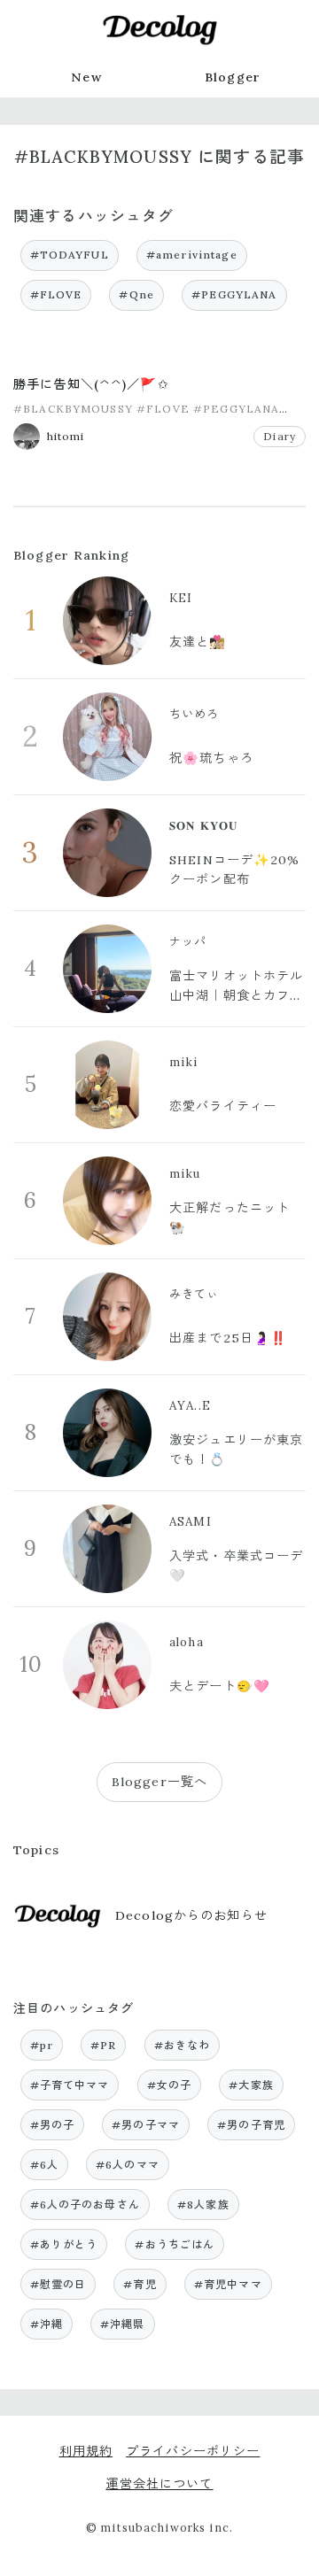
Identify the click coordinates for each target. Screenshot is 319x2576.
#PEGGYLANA (234, 294)
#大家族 (251, 2085)
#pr (42, 2045)
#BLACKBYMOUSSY (73, 409)
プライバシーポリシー (193, 2451)
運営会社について (159, 2484)
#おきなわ (183, 2045)
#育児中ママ (228, 2284)
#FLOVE (56, 294)
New (86, 77)
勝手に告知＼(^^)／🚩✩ (91, 384)
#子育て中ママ (70, 2085)
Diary (280, 436)
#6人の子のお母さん (85, 2205)
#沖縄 (47, 2324)
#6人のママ (128, 2165)
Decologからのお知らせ (191, 1915)
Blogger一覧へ (159, 1782)
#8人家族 (203, 2205)
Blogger (233, 77)
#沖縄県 (123, 2324)
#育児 (140, 2284)
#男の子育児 (251, 2125)
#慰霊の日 (58, 2284)
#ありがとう (64, 2244)
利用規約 (86, 2451)
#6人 (44, 2165)
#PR (103, 2045)
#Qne (136, 294)
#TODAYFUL (70, 255)
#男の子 (53, 2125)
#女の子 (170, 2085)
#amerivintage (192, 255)
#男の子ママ (146, 2125)
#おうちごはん (175, 2244)
